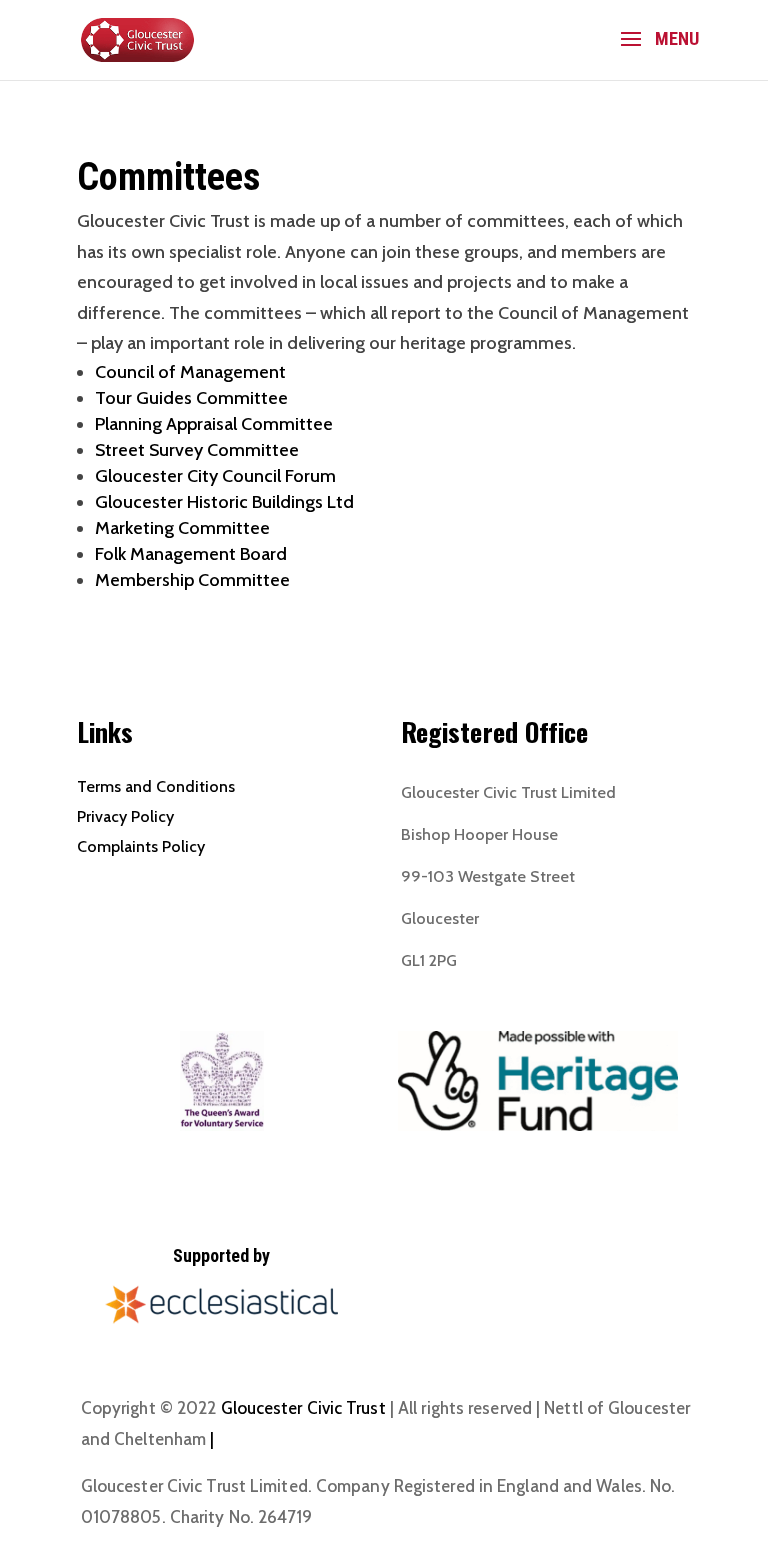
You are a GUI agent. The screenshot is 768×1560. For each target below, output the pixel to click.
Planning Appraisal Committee (214, 424)
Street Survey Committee (197, 450)
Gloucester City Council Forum (215, 476)
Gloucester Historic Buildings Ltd (224, 502)
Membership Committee (192, 580)
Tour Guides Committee (191, 398)
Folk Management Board (191, 554)
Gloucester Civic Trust (303, 1408)
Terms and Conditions (156, 786)
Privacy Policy (125, 816)
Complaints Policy (141, 846)
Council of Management (190, 372)
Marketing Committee (182, 528)
